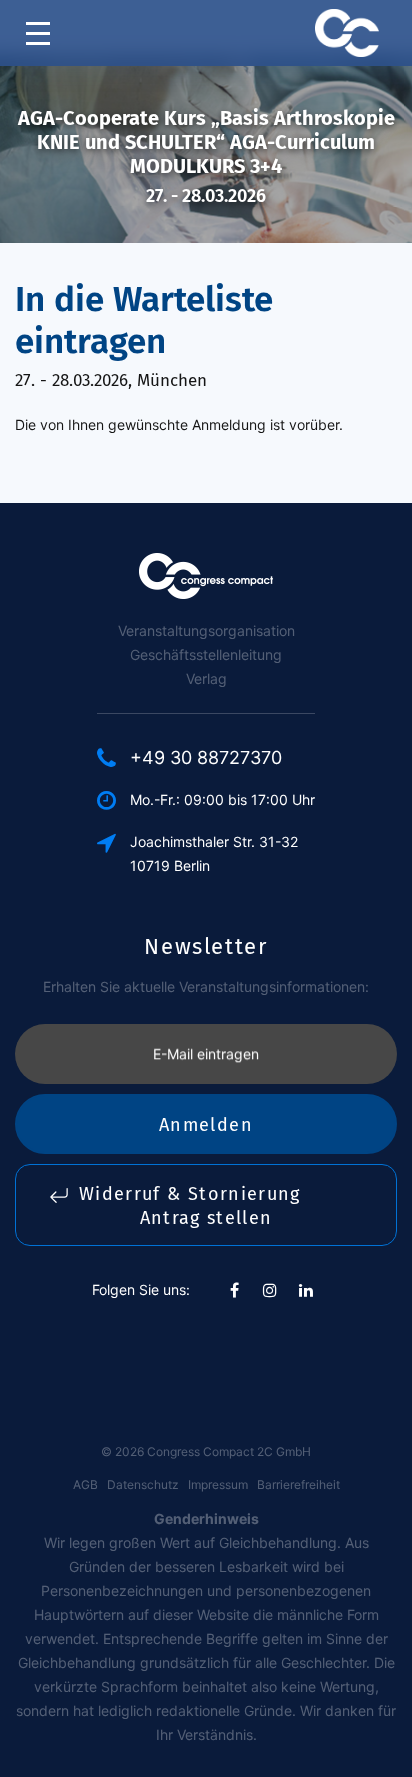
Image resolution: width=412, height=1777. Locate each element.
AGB (85, 1484)
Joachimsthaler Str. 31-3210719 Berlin (214, 853)
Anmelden (206, 1125)
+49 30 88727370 (206, 757)
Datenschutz (143, 1484)
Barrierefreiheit (298, 1484)
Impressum (218, 1484)
